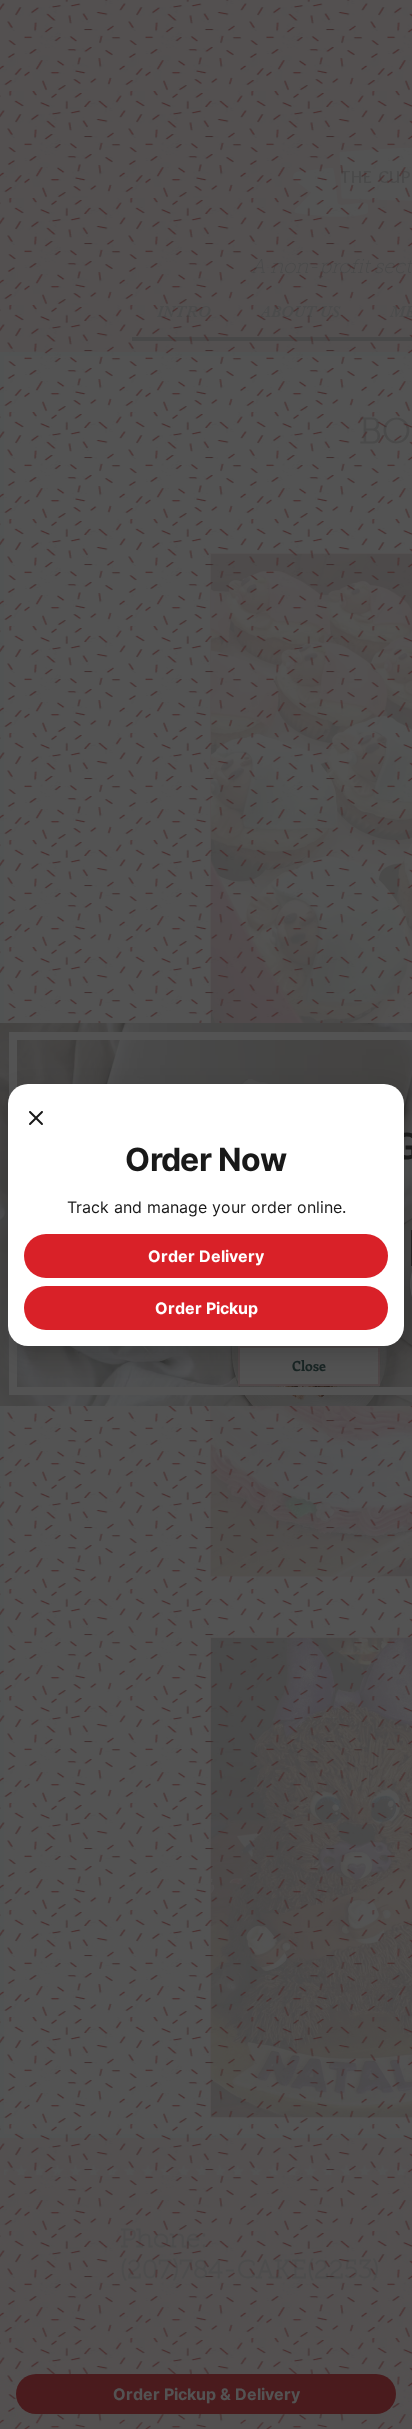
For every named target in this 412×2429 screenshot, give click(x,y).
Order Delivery (206, 1256)
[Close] (36, 1120)
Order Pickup (206, 1308)
